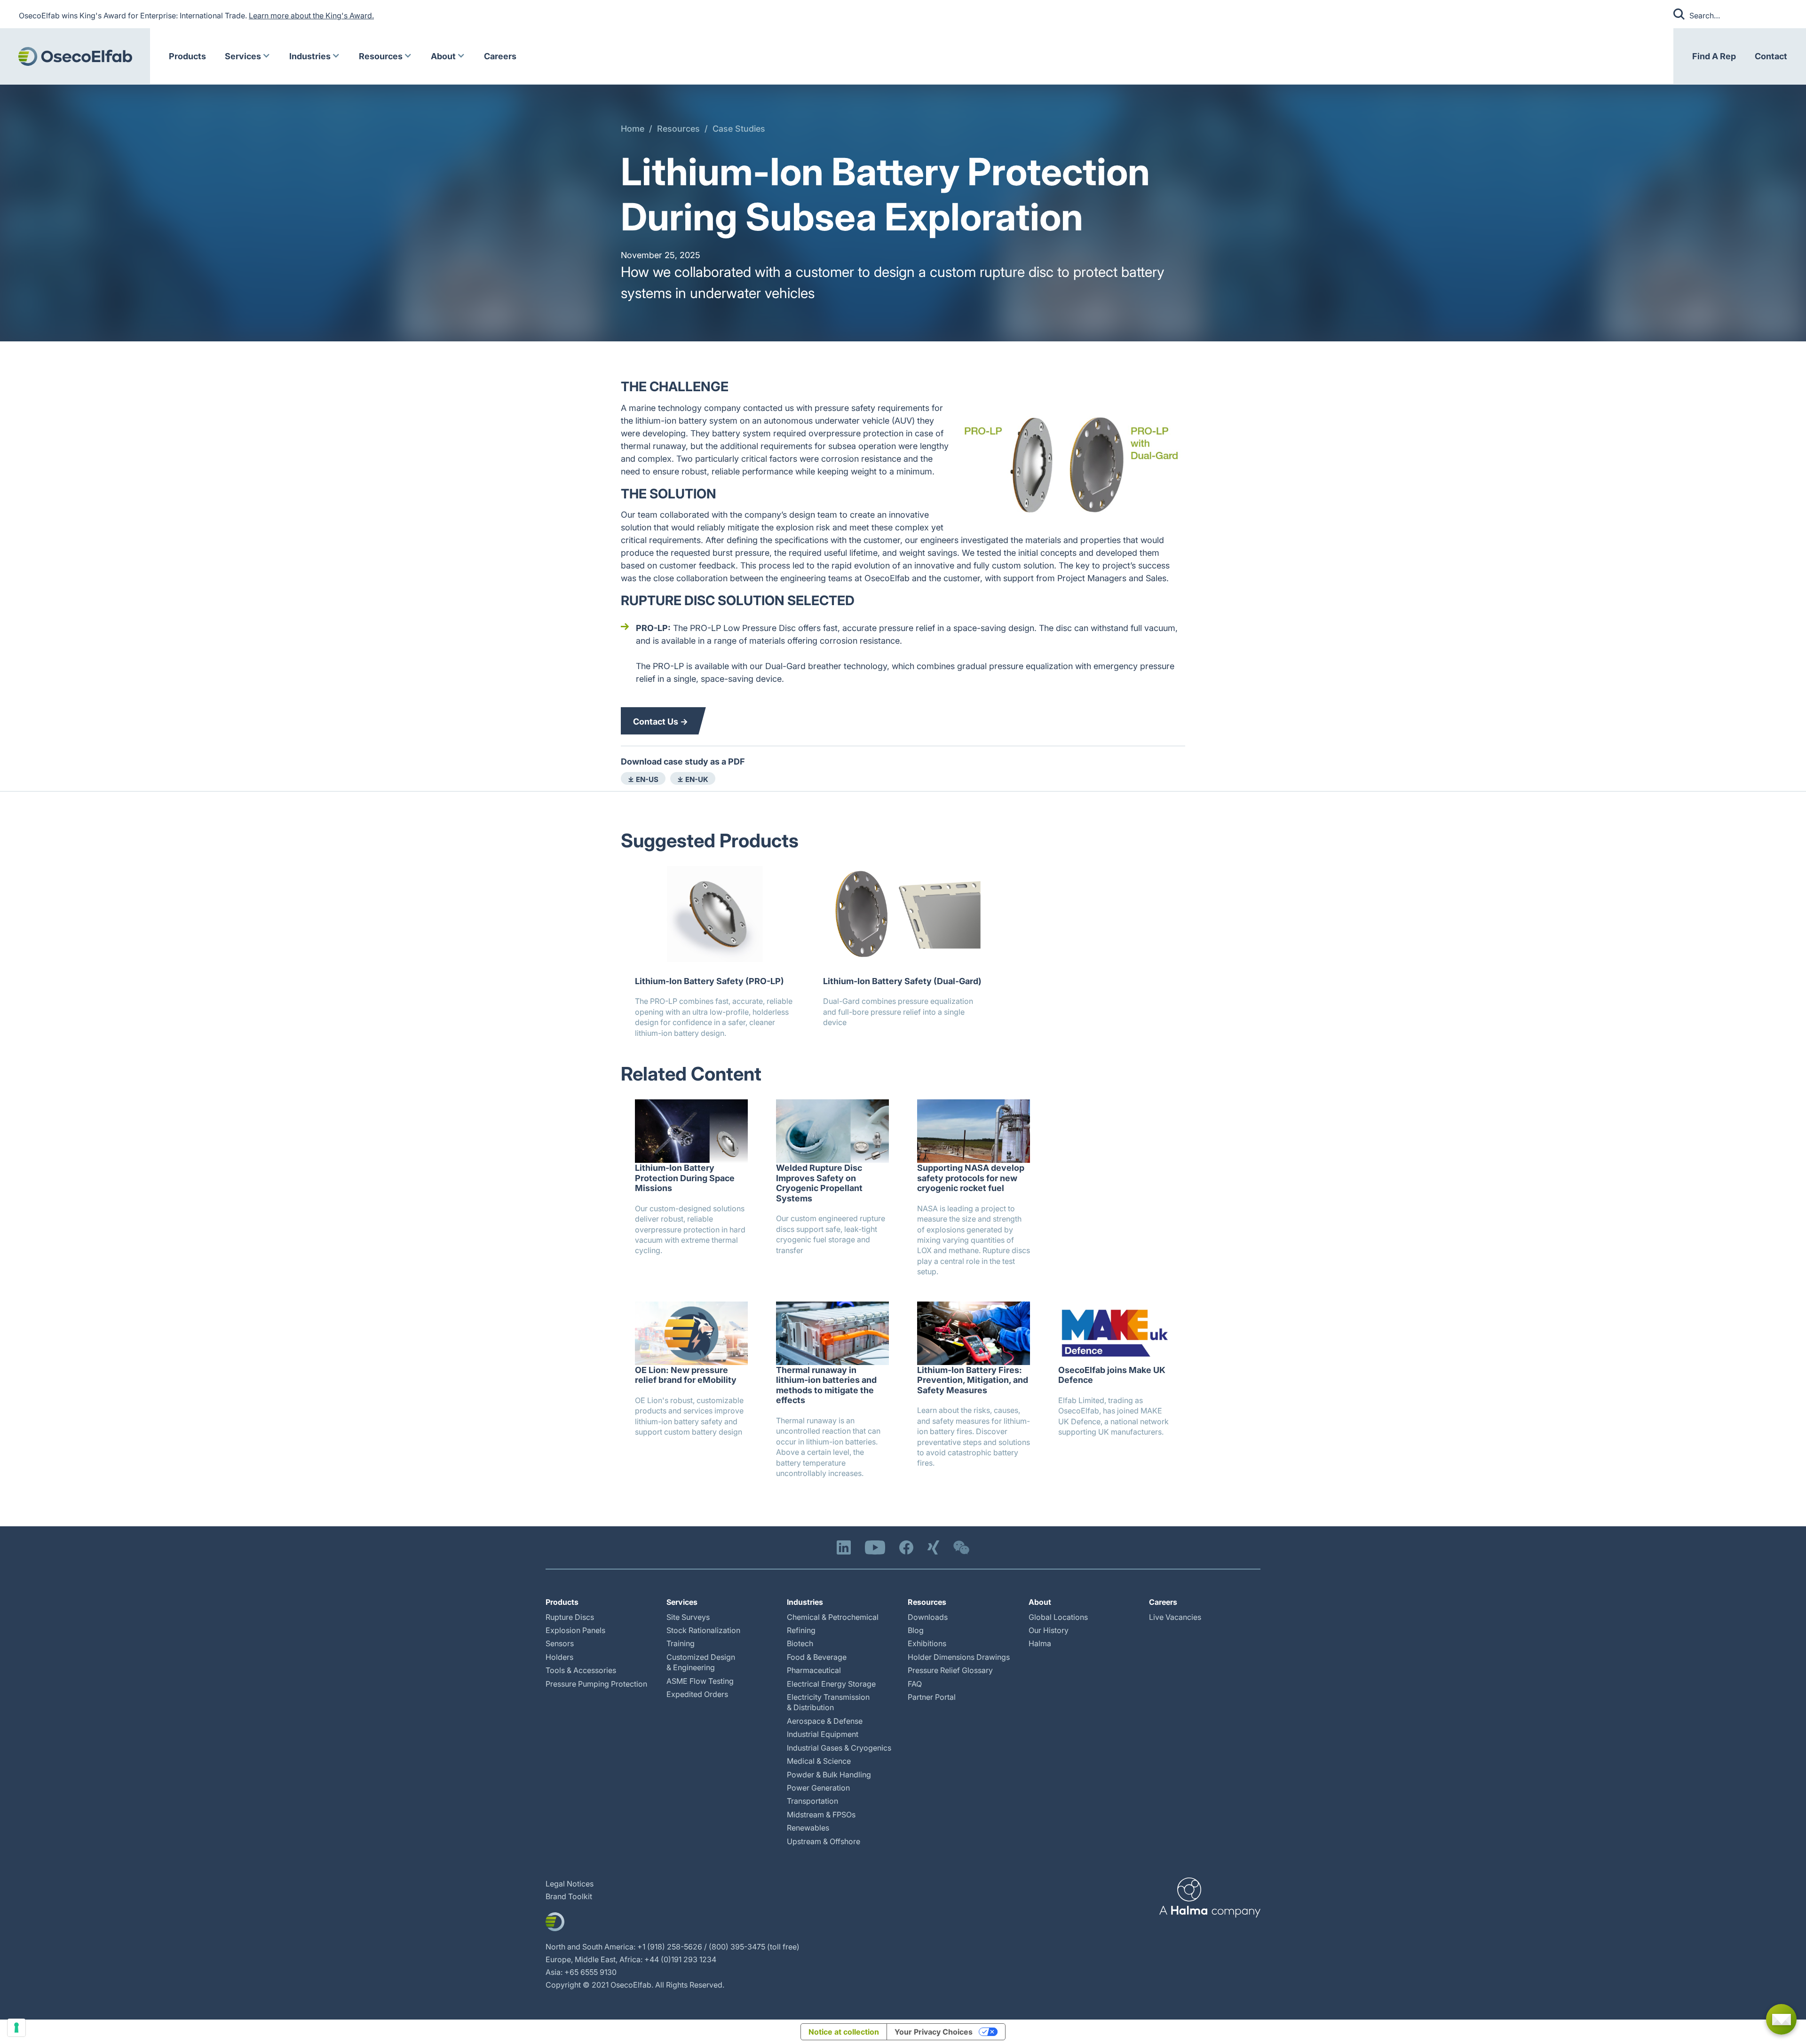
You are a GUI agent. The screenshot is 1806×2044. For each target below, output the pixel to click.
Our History (1049, 1630)
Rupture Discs (570, 1617)
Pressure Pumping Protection (596, 1684)
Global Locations (1058, 1617)
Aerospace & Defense (825, 1721)
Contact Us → (661, 722)
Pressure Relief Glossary (950, 1670)
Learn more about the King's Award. (311, 16)
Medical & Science (819, 1761)
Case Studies (739, 129)
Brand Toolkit (569, 1896)
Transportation (812, 1801)
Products (187, 56)
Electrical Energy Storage (831, 1684)
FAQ (915, 1684)
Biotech (800, 1643)
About (443, 56)
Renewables (808, 1828)
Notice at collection (844, 2032)
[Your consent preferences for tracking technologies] (16, 2028)
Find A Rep (1714, 56)
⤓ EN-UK (693, 779)
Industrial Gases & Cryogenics (839, 1748)
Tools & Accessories (581, 1670)
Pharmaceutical (814, 1670)
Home (633, 129)
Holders (559, 1657)
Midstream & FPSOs (821, 1815)
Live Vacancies (1175, 1617)
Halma (1040, 1643)
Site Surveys (688, 1617)
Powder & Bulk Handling (829, 1775)
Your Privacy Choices (934, 2032)
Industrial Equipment (823, 1734)
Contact (1771, 56)
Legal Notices (570, 1884)
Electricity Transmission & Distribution (828, 1702)
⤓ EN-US (643, 779)
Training (681, 1643)
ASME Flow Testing (700, 1681)
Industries (310, 56)
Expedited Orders (697, 1694)
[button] (248, 56)
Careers (500, 56)
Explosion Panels (575, 1630)
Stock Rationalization (703, 1630)
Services (243, 56)
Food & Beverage (817, 1657)
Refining (801, 1630)
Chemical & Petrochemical (833, 1617)
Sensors (560, 1643)
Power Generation (818, 1788)
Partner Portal (932, 1697)
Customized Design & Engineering (701, 1662)
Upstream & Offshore (824, 1841)
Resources (381, 56)
